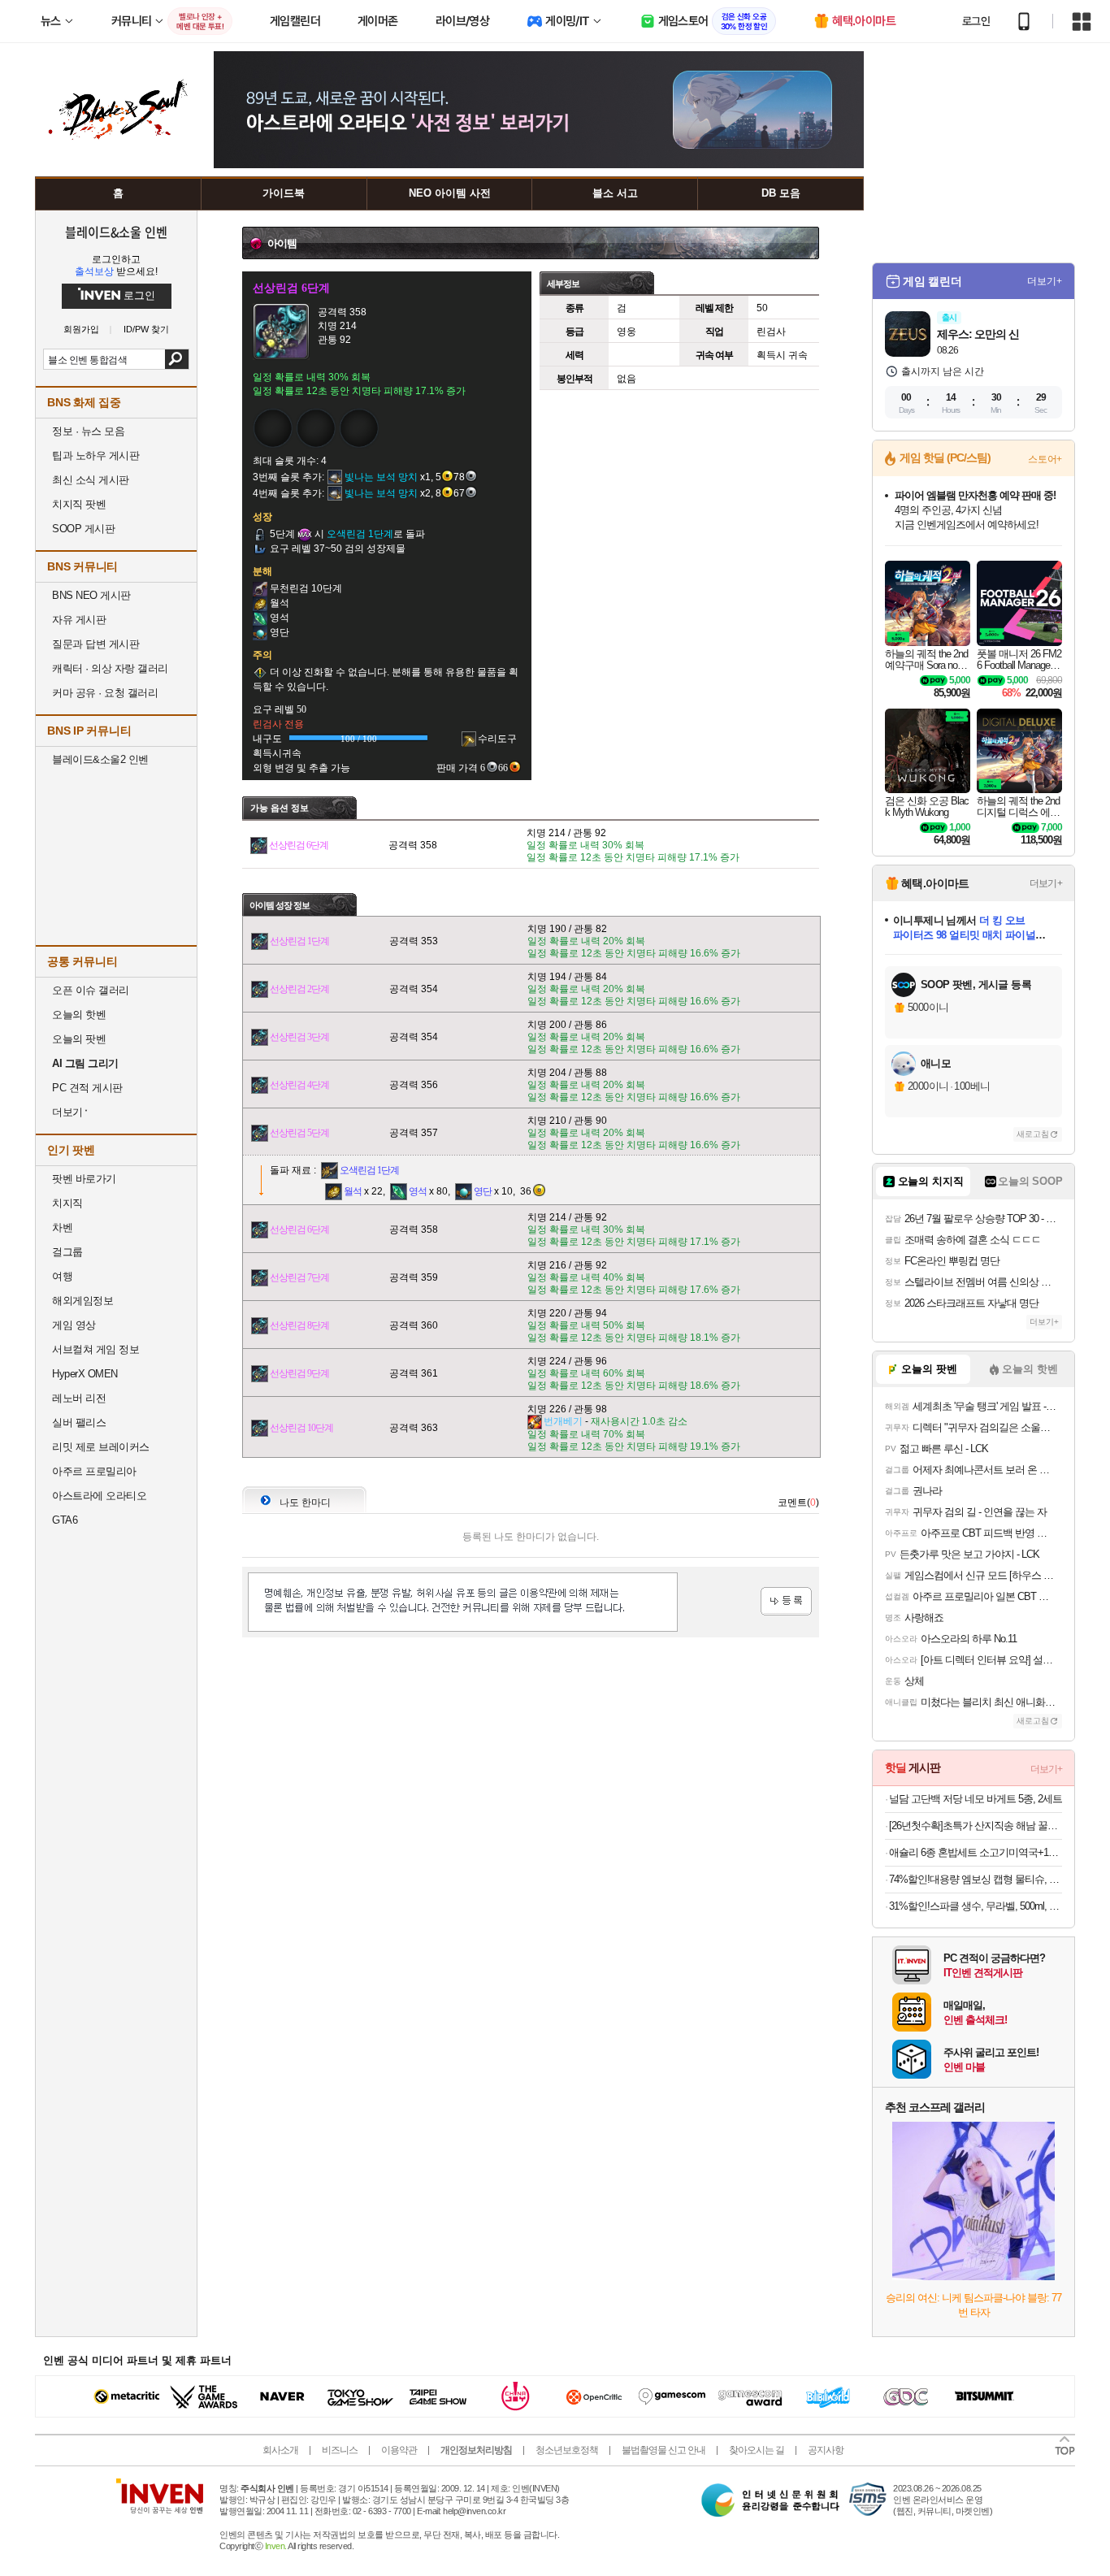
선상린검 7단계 (299, 1277)
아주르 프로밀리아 (94, 1471)
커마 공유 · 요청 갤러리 (105, 693)
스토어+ (1045, 459)
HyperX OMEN (85, 1374)
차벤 (62, 1227)
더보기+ (1045, 281)
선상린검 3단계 (299, 1037)
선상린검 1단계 (299, 941)
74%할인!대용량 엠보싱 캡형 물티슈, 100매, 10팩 (976, 1879)
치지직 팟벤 (79, 504)
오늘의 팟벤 (79, 1039)
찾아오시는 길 (757, 2450)
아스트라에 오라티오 (99, 1496)
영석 (418, 1191)
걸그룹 (67, 1252)
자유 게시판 (79, 620)
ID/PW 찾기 (146, 330)
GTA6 (65, 1520)
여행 (62, 1276)
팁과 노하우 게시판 (95, 455)
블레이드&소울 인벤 (116, 232)
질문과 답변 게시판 (95, 644)
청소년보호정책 (567, 2450)
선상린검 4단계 (299, 1085)
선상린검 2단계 (299, 989)
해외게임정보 (82, 1301)
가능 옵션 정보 (280, 808)
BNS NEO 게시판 (91, 595)
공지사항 (826, 2450)
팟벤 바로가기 (84, 1179)
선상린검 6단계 (299, 845)
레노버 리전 (79, 1398)
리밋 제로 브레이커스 (101, 1447)
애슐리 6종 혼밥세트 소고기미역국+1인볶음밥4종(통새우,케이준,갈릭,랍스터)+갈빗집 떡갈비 (976, 1852)
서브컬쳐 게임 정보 (95, 1349)
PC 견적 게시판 (87, 1088)
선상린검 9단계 (299, 1373)
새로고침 (1033, 1134)
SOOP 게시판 (83, 529)
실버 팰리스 (79, 1422)
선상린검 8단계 (299, 1325)
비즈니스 (340, 2450)
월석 (353, 1191)
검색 (177, 359)
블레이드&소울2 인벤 (100, 759)
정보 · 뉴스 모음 (88, 431)
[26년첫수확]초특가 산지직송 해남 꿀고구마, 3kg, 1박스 (976, 1826)
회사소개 (280, 2450)
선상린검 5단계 (299, 1133)
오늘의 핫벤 (79, 1015)
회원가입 (81, 330)
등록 (786, 1601)
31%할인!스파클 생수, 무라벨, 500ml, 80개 (976, 1906)
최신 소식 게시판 (91, 480)
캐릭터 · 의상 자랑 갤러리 (110, 668)
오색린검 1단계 (369, 1170)
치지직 (67, 1203)
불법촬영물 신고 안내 (663, 2450)
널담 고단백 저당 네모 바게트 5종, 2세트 (976, 1799)
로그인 (976, 21)
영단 (483, 1191)
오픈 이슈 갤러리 (91, 990)
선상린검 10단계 (301, 1428)
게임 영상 (74, 1325)
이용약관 (399, 2450)
